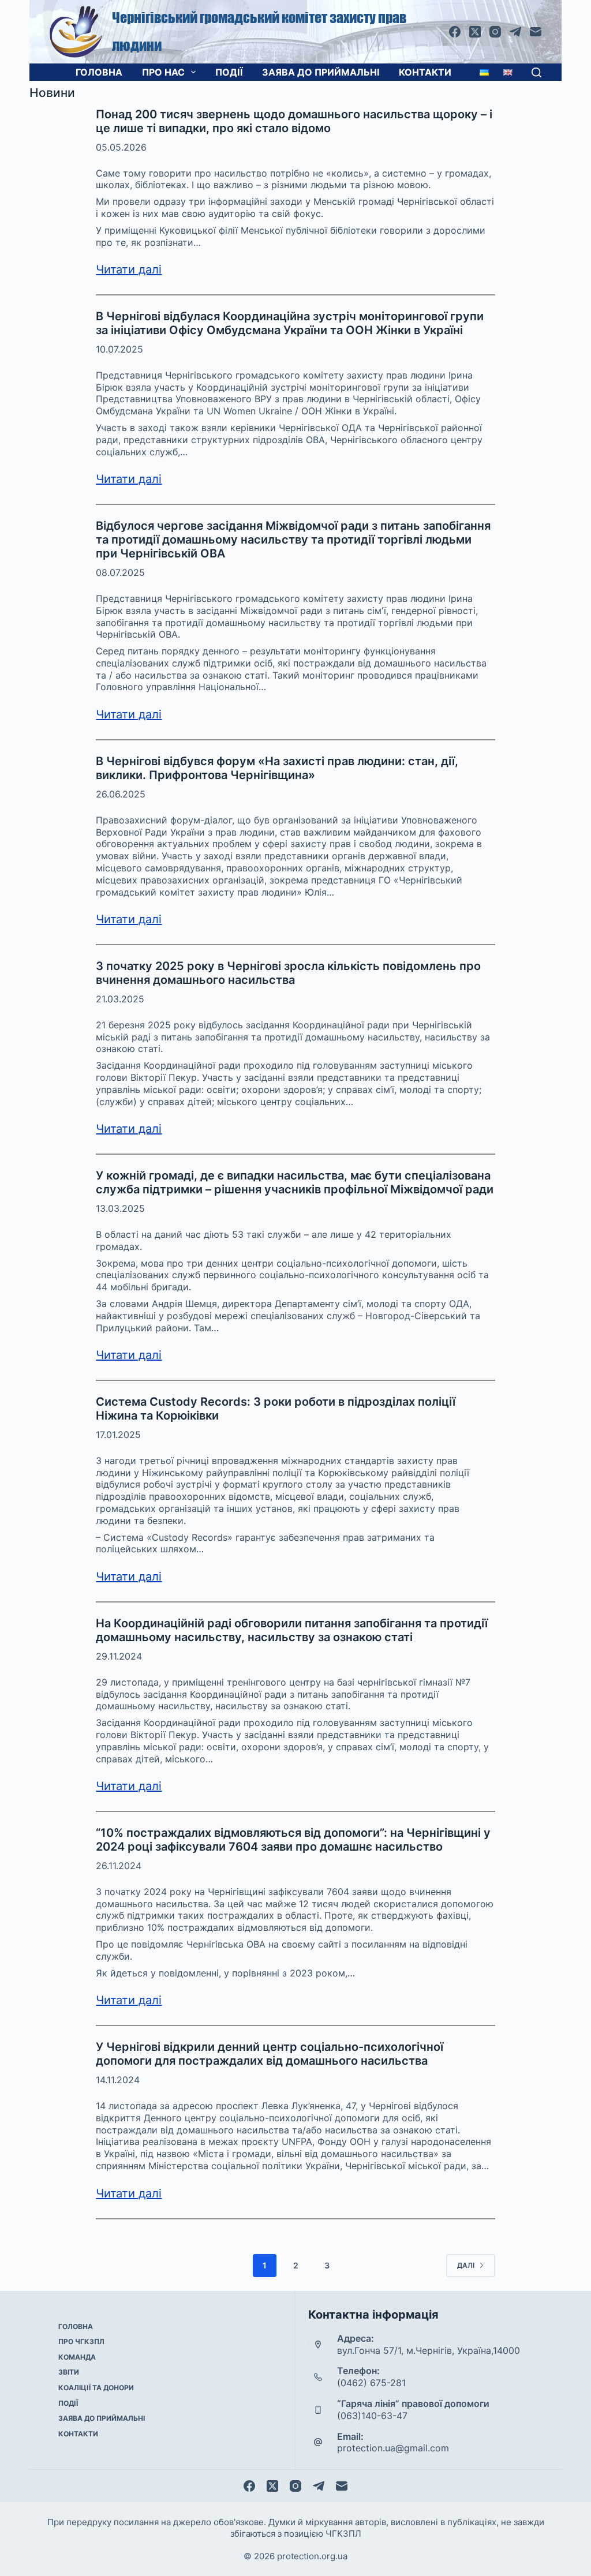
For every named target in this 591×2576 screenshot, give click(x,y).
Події (229, 72)
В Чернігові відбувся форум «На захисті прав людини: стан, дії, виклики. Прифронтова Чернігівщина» (277, 768)
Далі (466, 2265)
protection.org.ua (312, 2556)
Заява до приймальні (321, 72)
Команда (77, 2357)
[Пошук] (536, 72)
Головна (99, 72)
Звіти (69, 2372)
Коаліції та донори (96, 2388)
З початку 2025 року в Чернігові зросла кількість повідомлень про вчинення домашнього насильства (288, 973)
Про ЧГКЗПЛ (81, 2341)
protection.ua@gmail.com (393, 2448)
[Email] (536, 32)
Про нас (163, 72)
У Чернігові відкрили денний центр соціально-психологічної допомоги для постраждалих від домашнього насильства (270, 2054)
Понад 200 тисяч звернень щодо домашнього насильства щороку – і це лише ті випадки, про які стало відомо (294, 121)
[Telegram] (515, 32)
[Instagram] (495, 32)
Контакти (425, 72)
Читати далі (129, 269)
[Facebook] (455, 32)
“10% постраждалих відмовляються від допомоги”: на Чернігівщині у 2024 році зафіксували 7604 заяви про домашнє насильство (293, 1840)
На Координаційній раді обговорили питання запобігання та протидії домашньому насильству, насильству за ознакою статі (292, 1630)
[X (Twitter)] (475, 32)
